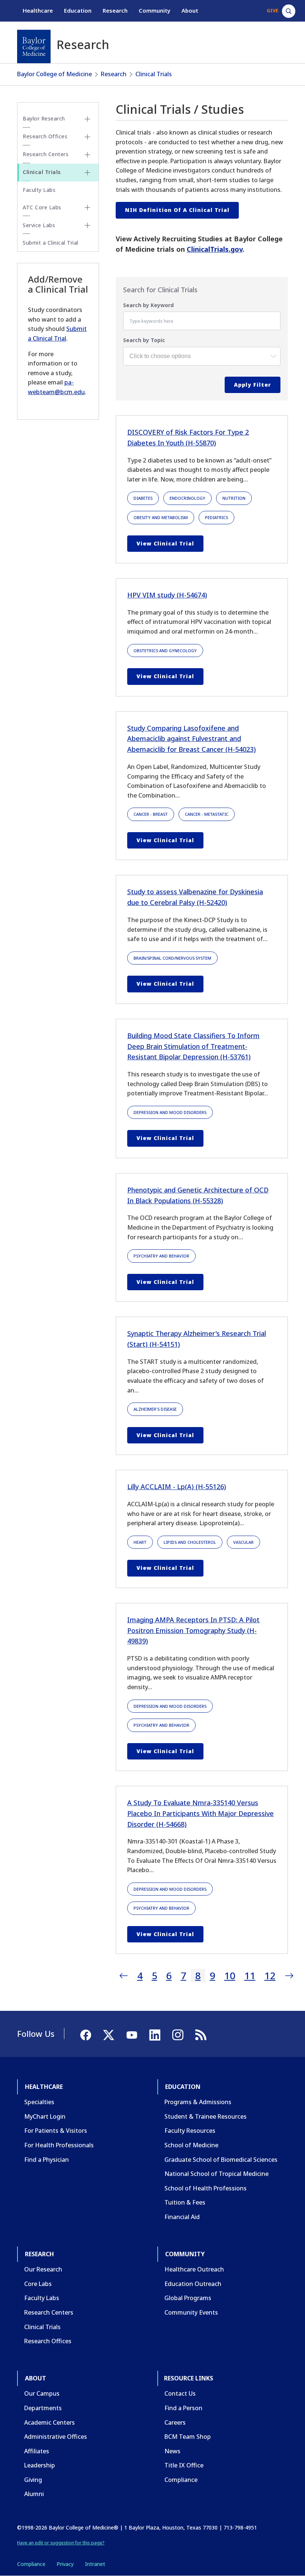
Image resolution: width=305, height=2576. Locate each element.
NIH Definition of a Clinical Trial (177, 210)
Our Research (43, 2269)
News (172, 2451)
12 (270, 1976)
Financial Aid (182, 2217)
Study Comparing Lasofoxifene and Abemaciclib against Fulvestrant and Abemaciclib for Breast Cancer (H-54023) (192, 739)
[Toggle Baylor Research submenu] (87, 119)
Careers (175, 2422)
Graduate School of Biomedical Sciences (221, 2160)
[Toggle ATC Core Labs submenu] (87, 207)
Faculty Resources (190, 2131)
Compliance (181, 2480)
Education (78, 10)
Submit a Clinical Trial (51, 243)
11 (250, 1976)
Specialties (39, 2102)
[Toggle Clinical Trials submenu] (87, 173)
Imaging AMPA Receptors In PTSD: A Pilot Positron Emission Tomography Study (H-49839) (193, 1630)
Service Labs (39, 225)
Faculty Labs (39, 190)
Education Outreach (193, 2284)
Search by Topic (144, 340)
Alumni (34, 2494)
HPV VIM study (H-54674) (167, 595)
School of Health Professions (206, 2188)
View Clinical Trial (165, 543)
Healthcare (38, 10)
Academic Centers (49, 2422)
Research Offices (45, 136)
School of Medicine (191, 2145)
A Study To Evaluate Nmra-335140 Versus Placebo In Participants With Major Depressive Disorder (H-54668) (200, 1813)
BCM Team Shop (188, 2437)
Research (115, 10)
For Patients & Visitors (56, 2131)
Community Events (191, 2312)
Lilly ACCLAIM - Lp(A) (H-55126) (177, 1487)
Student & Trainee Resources (206, 2116)
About (190, 10)
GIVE (272, 10)
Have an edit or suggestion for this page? (61, 2543)
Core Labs (38, 2284)
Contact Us (180, 2393)
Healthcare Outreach (194, 2269)
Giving (33, 2480)
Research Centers (46, 154)
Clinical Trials (154, 74)
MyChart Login (45, 2116)
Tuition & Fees (185, 2202)
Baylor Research (44, 118)
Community (155, 10)
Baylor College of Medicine (54, 74)
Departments (43, 2408)
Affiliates (37, 2451)
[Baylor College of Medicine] (34, 46)
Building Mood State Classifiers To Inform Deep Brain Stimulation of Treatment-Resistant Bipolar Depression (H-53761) (193, 1046)
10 (230, 1976)
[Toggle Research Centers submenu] (87, 155)
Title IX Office (184, 2465)
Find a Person (183, 2408)
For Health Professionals (59, 2145)
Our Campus (42, 2393)
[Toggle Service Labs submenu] (87, 225)
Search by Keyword (148, 305)
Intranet (95, 2564)
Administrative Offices (56, 2437)
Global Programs (188, 2298)
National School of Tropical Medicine (216, 2174)
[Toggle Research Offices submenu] (87, 137)
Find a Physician (46, 2160)
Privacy (65, 2564)
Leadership (40, 2465)
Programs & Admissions (198, 2102)
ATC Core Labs (42, 207)
